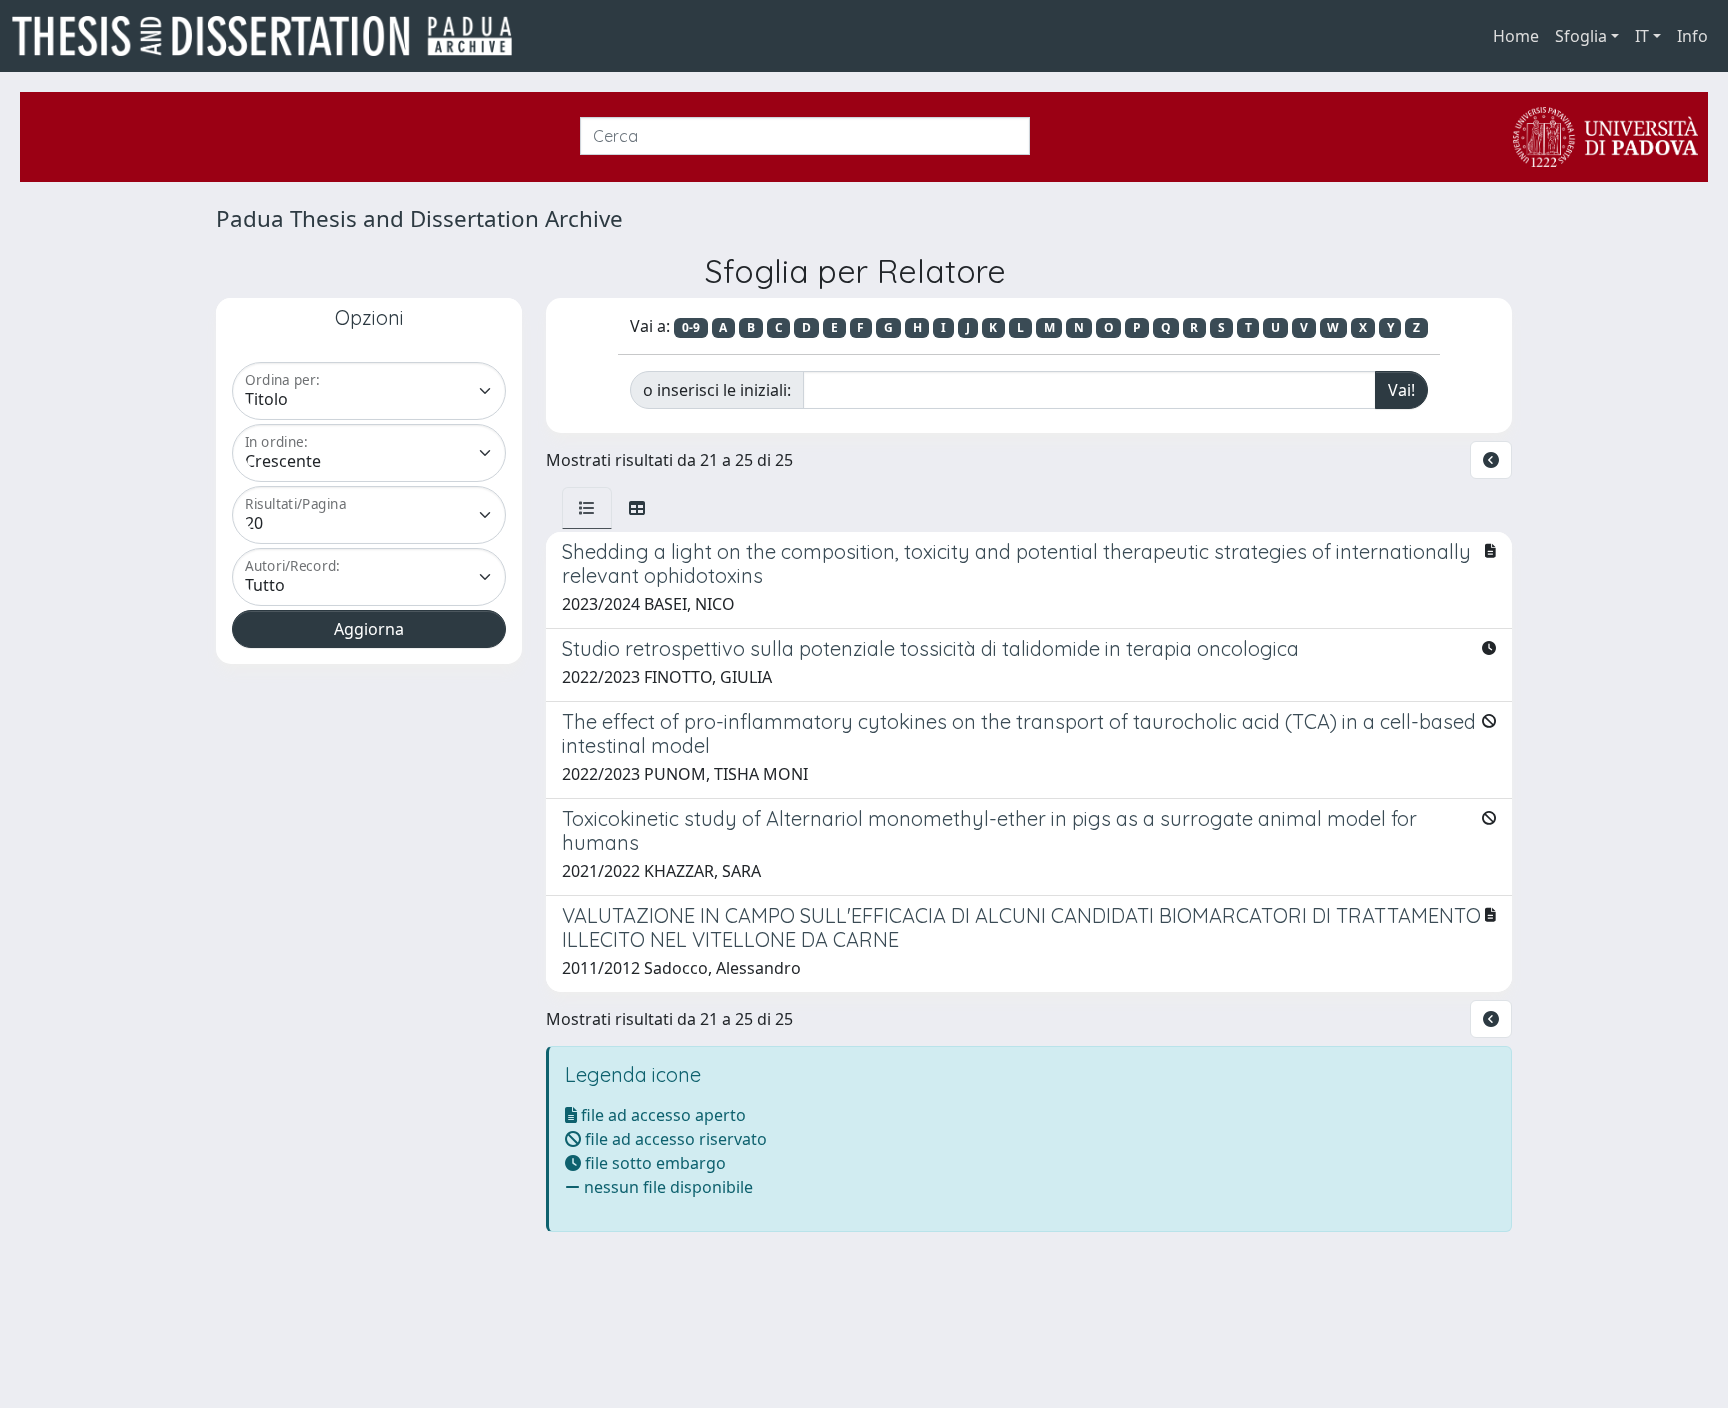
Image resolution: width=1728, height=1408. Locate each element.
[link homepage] (270, 36)
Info (1692, 36)
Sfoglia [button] (1581, 36)
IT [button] (1642, 36)
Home (1516, 36)
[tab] (587, 508)
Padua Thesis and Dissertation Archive (419, 218)
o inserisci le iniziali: (717, 390)
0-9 (691, 327)
